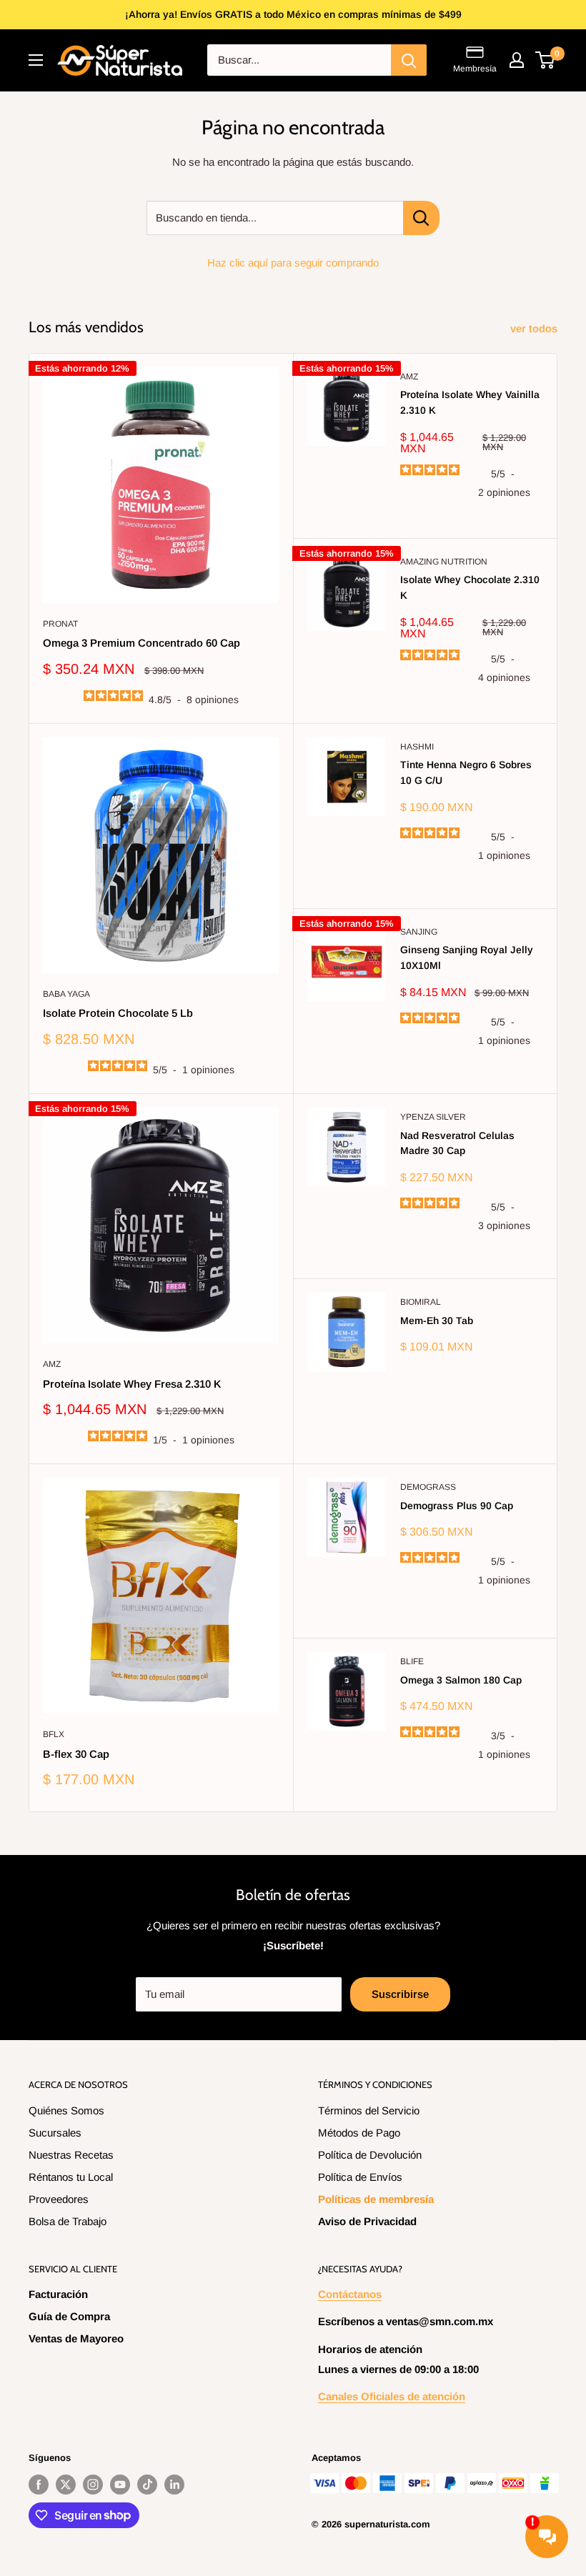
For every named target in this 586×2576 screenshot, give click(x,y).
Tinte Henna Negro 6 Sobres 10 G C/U (466, 772)
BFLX (54, 1734)
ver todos (535, 328)
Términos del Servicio (369, 2110)
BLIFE (412, 1661)
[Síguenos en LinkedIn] (174, 2485)
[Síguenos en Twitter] (66, 2485)
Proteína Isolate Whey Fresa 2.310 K (132, 1384)
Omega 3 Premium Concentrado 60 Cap (141, 643)
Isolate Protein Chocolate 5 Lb (118, 1013)
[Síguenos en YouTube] (120, 2485)
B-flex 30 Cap (76, 1754)
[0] (546, 60)
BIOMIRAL (421, 1302)
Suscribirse (400, 1994)
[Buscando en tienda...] (421, 218)
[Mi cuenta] (517, 60)
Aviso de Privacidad (367, 2221)
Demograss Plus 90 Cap (457, 1506)
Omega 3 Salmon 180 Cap (461, 1680)
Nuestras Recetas (71, 2155)
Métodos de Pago (359, 2133)
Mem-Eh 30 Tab (437, 1321)
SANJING (419, 932)
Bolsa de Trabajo (68, 2221)
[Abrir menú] (36, 60)
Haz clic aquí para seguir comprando (293, 263)
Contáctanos (350, 2294)
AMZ (409, 377)
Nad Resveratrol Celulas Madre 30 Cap (457, 1143)
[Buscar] (409, 60)
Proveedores (59, 2199)
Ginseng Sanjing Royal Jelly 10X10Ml (467, 958)
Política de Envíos (360, 2177)
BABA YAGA (66, 994)
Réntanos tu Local (71, 2177)
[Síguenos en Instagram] (93, 2485)
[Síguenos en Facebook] (39, 2485)
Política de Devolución (370, 2155)
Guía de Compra (69, 2316)
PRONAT (60, 624)
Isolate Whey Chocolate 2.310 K (470, 587)
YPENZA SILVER (433, 1117)
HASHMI (417, 747)
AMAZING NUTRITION (444, 562)
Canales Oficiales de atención (392, 2396)
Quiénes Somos (66, 2110)
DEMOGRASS (428, 1487)
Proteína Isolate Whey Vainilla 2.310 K (470, 402)
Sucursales (55, 2133)
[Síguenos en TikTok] (147, 2485)
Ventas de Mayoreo (76, 2338)
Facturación (58, 2294)
